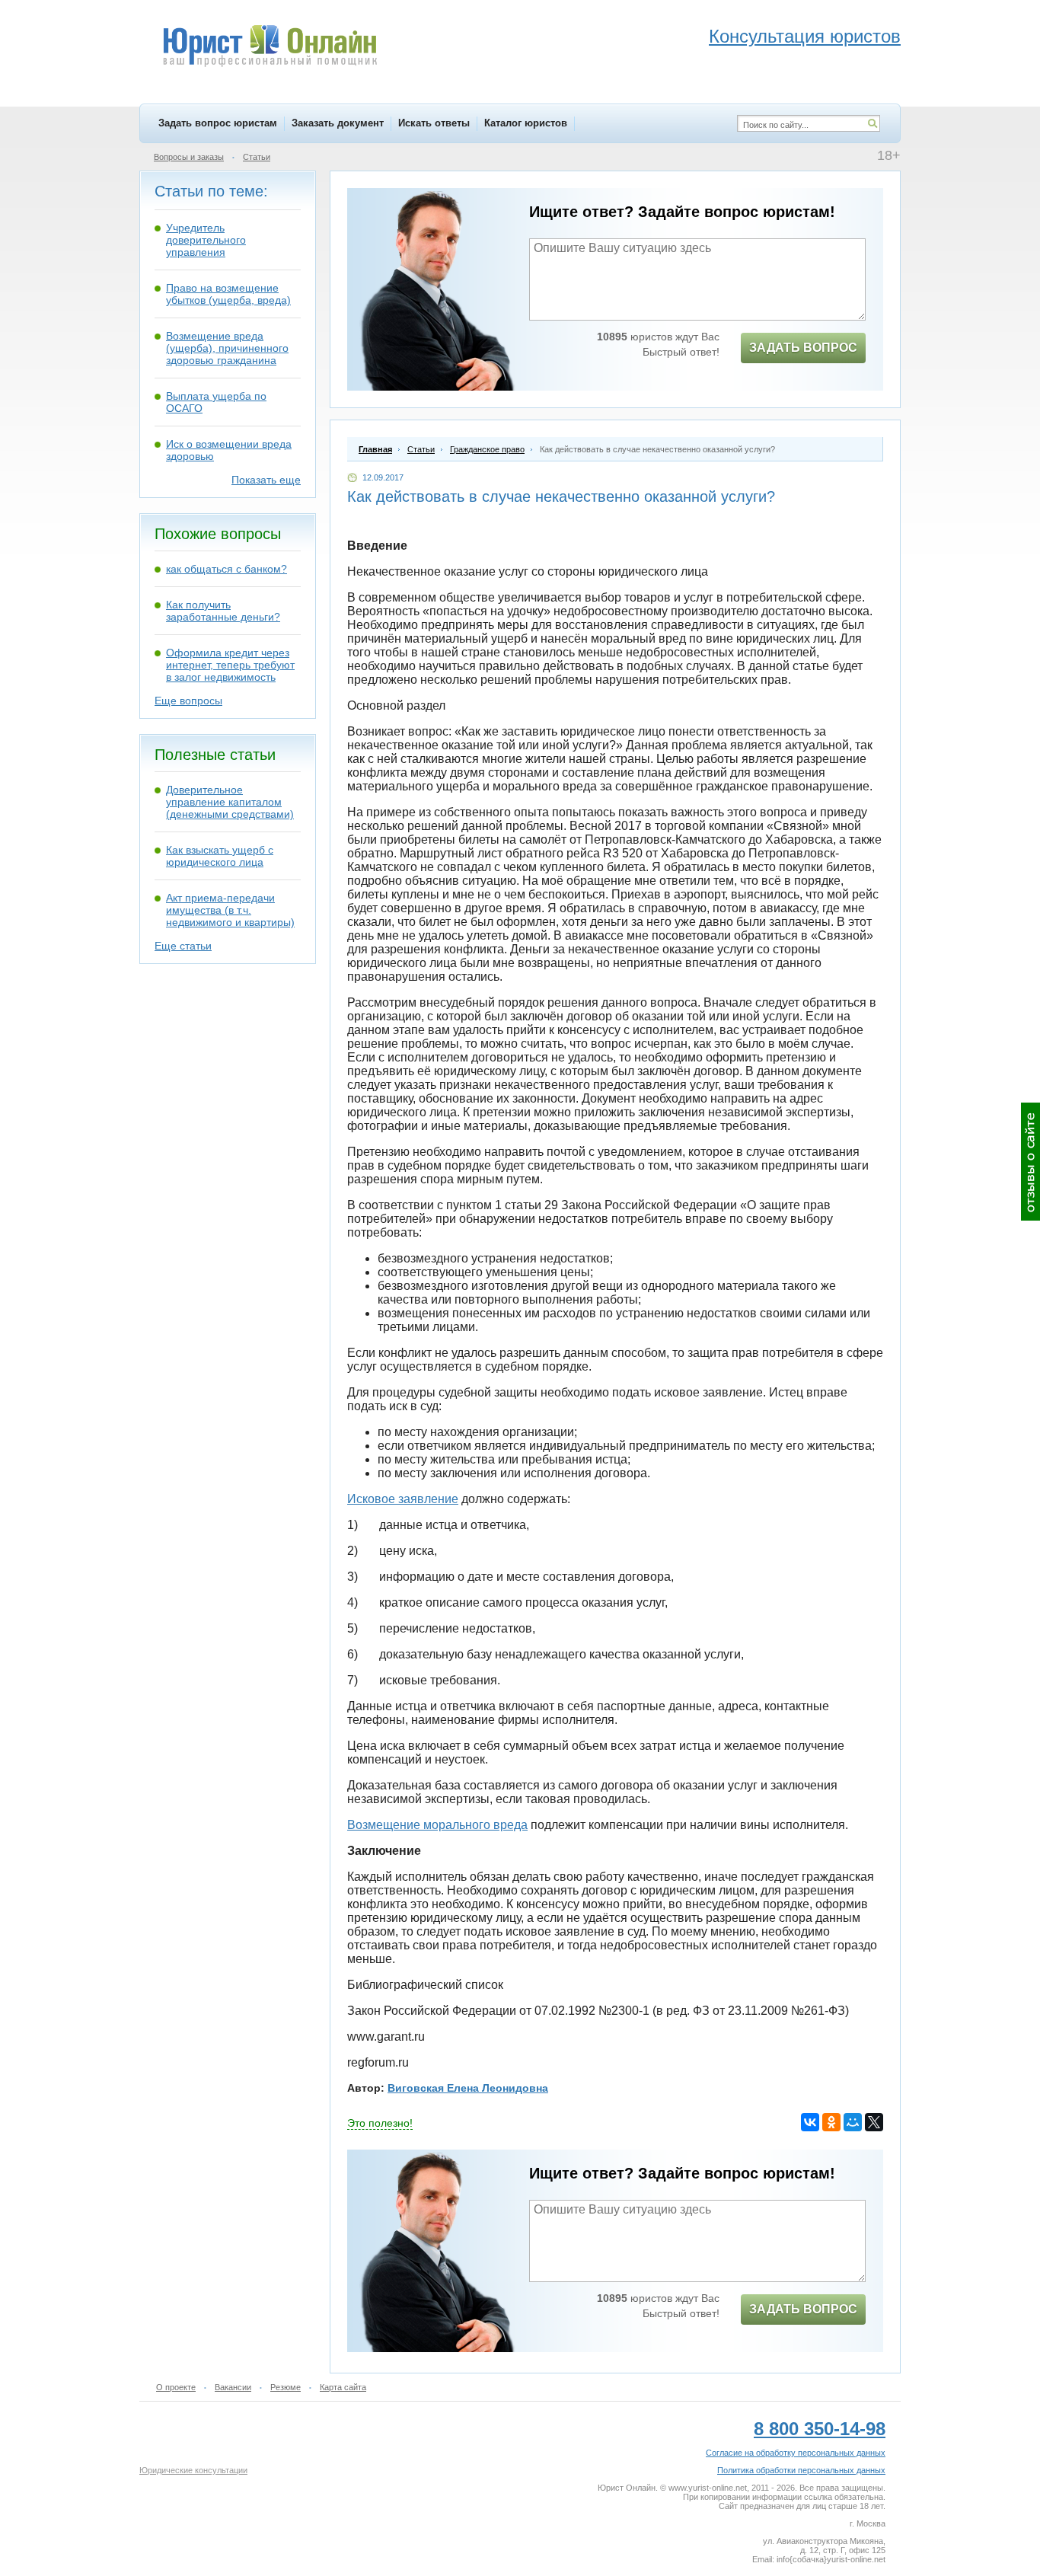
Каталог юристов (526, 123)
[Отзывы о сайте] (1030, 1162)
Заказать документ (338, 123)
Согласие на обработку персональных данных (796, 2453)
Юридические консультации (193, 2470)
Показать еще (266, 480)
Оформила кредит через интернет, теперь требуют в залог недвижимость (230, 665)
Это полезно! (380, 2123)
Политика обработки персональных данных (801, 2470)
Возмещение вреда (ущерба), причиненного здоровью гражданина (227, 348)
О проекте (176, 2387)
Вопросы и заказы (189, 157)
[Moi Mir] (853, 2122)
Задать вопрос (803, 348)
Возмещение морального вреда (437, 1825)
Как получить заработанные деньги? (223, 611)
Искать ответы (434, 123)
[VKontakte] (810, 2122)
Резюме (286, 2387)
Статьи (257, 157)
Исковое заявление (403, 1499)
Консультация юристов (805, 36)
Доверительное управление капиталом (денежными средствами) (230, 802)
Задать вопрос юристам (218, 123)
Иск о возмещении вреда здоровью (229, 450)
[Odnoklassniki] (831, 2122)
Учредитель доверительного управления (206, 240)
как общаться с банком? (227, 569)
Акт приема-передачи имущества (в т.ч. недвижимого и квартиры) (230, 910)
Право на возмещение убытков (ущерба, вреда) (228, 294)
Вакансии (233, 2387)
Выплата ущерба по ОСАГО (216, 402)
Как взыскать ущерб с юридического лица (220, 856)
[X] (874, 2122)
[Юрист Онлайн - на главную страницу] (269, 48)
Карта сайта (343, 2387)
